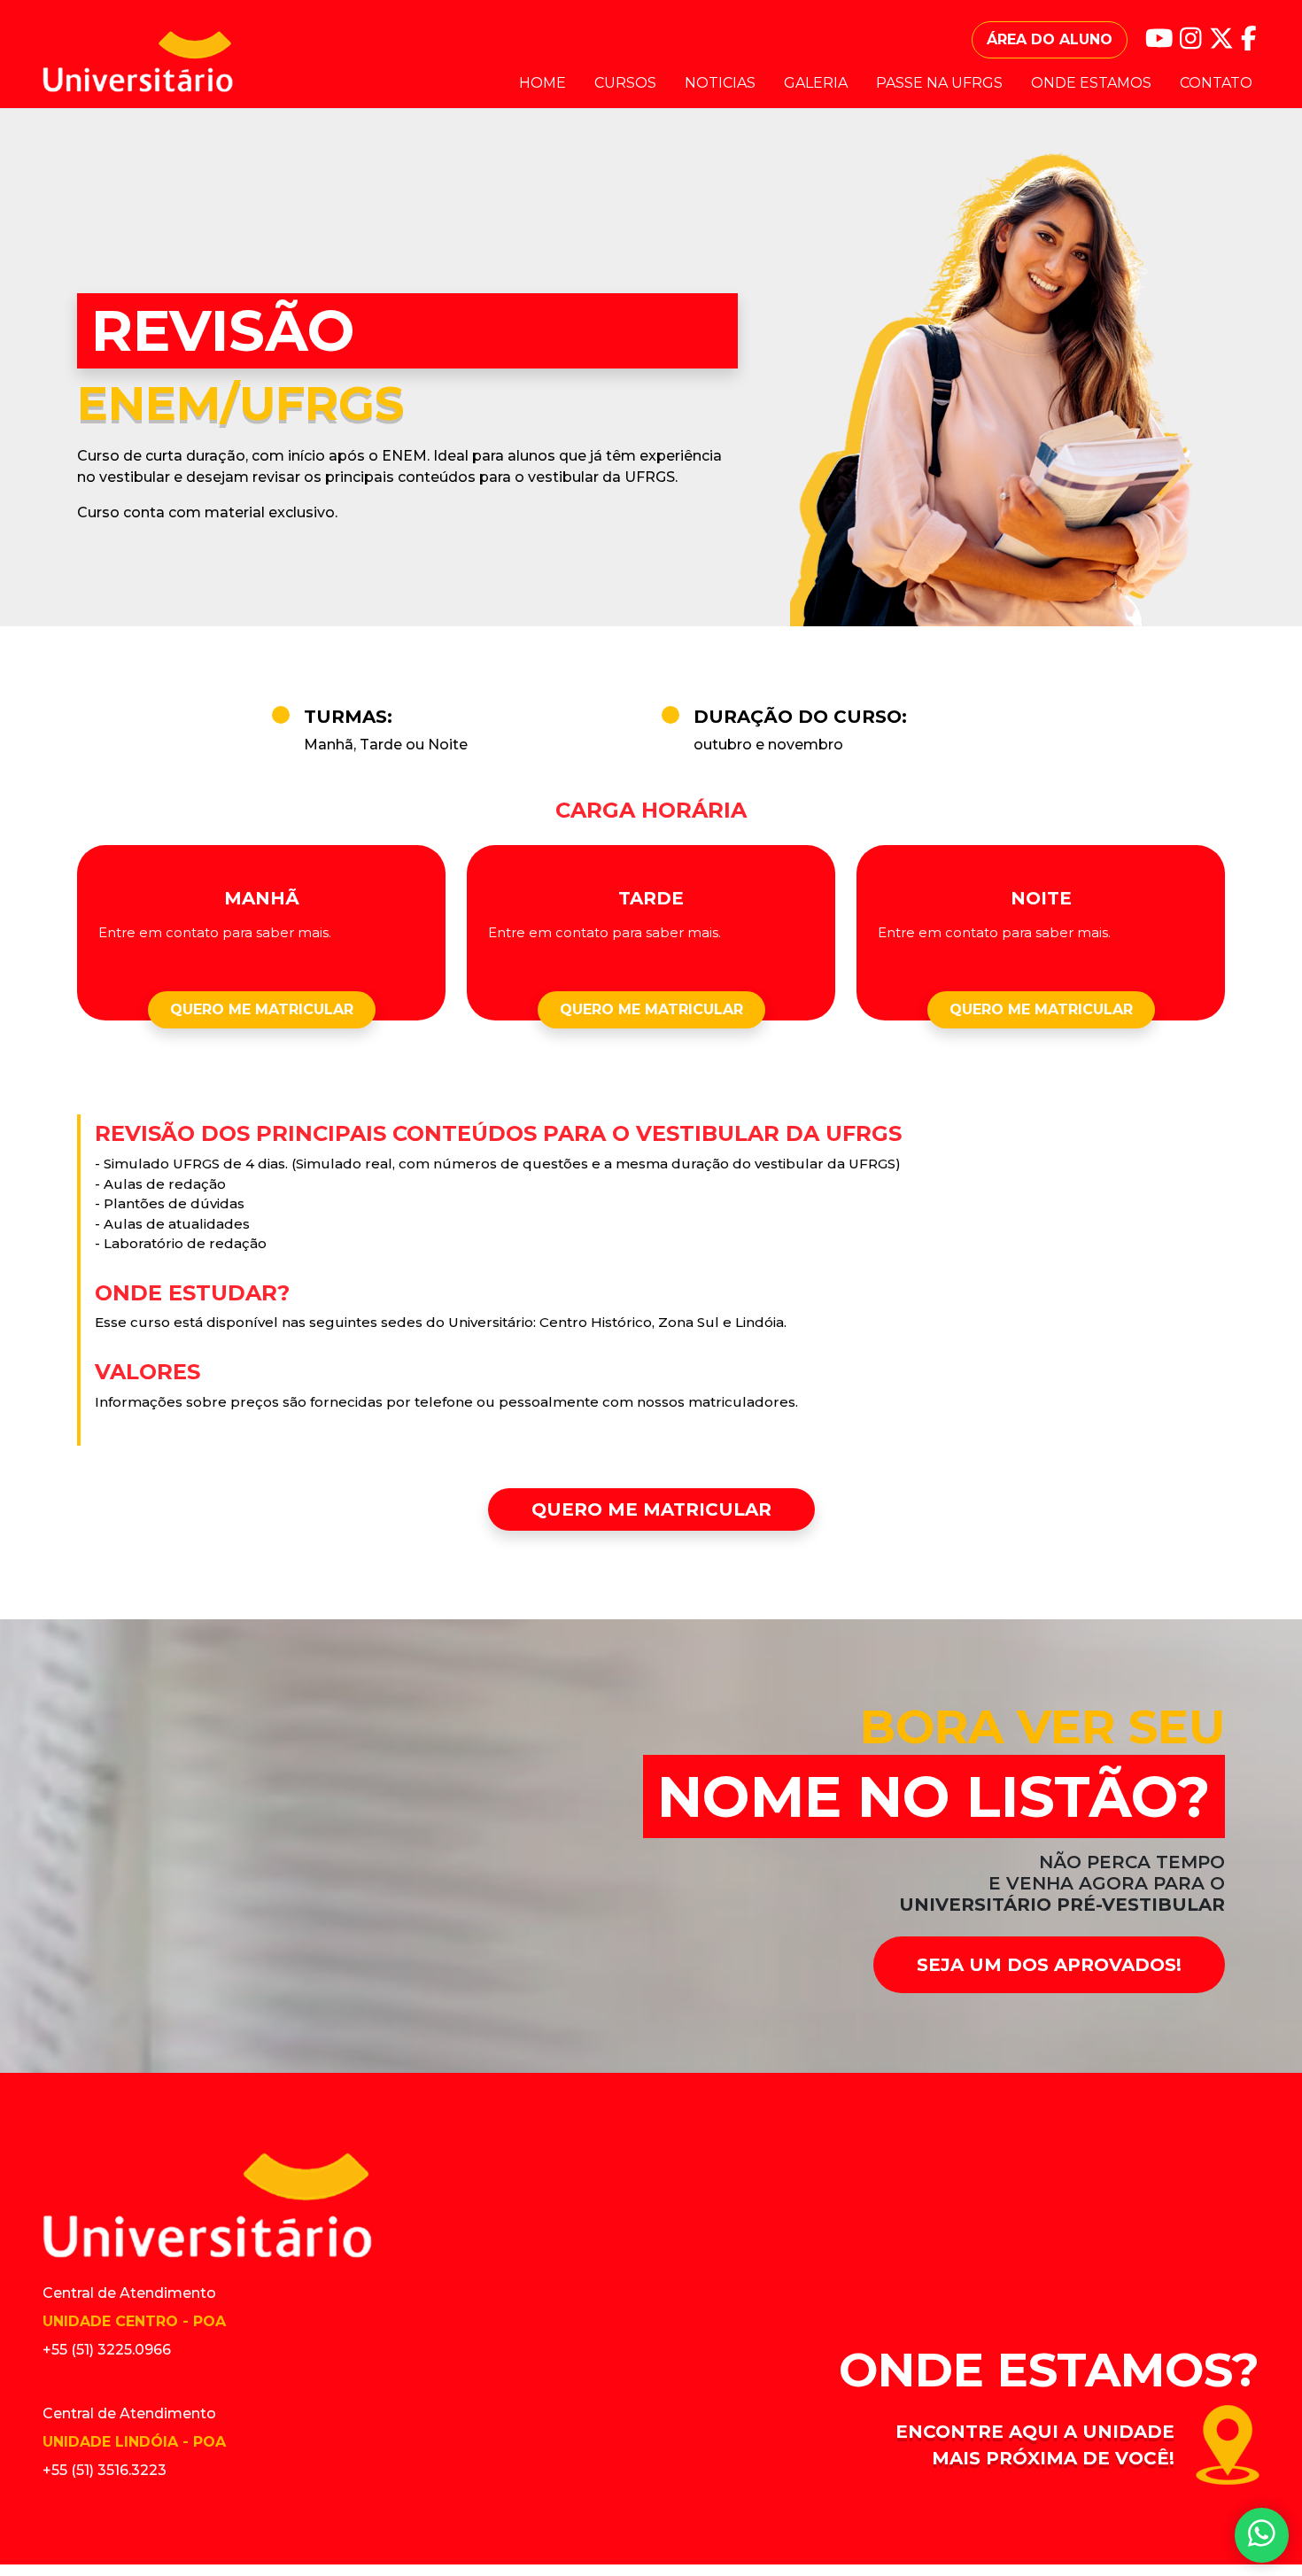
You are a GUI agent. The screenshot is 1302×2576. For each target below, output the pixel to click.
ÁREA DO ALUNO (1050, 39)
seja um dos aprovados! (1049, 1965)
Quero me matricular (262, 1009)
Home (542, 83)
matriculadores (742, 1402)
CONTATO (1216, 83)
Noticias (720, 83)
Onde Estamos (1091, 83)
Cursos (625, 83)
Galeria (816, 83)
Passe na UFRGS (939, 83)
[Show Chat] (1262, 2536)
